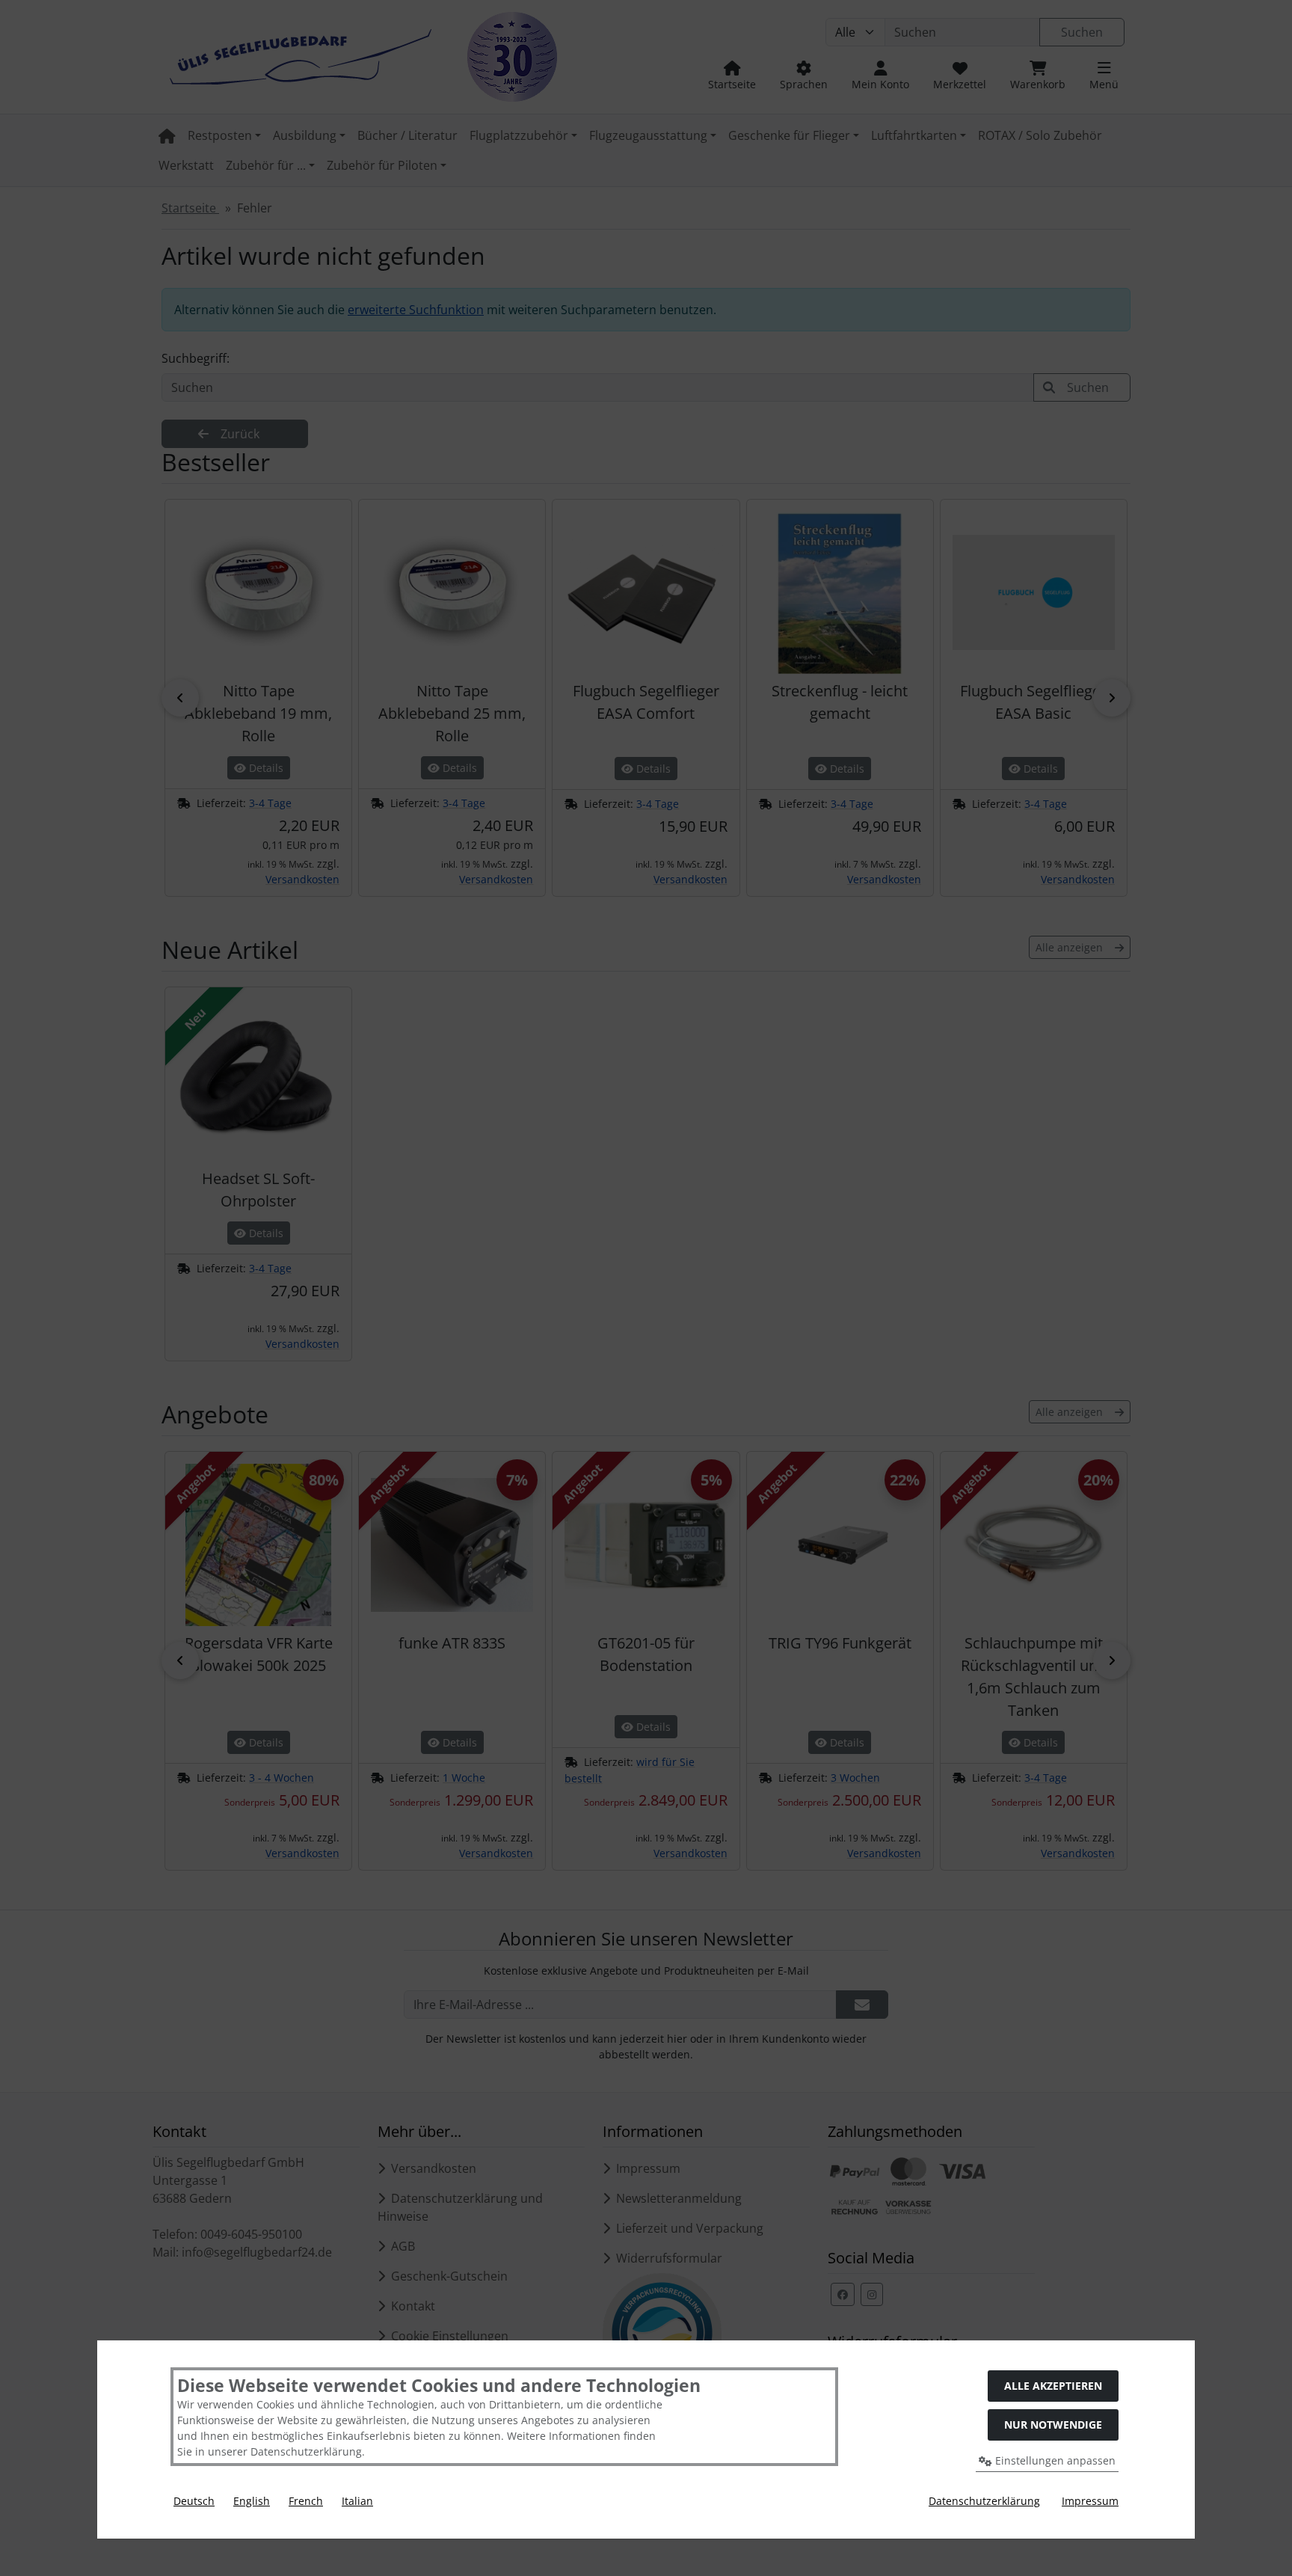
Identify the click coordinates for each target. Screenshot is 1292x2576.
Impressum (1090, 2501)
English (252, 2501)
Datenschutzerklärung (984, 2501)
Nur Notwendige (1053, 2425)
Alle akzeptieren (1053, 2386)
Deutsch (194, 2501)
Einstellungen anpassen (1054, 2460)
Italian (357, 2501)
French (306, 2501)
